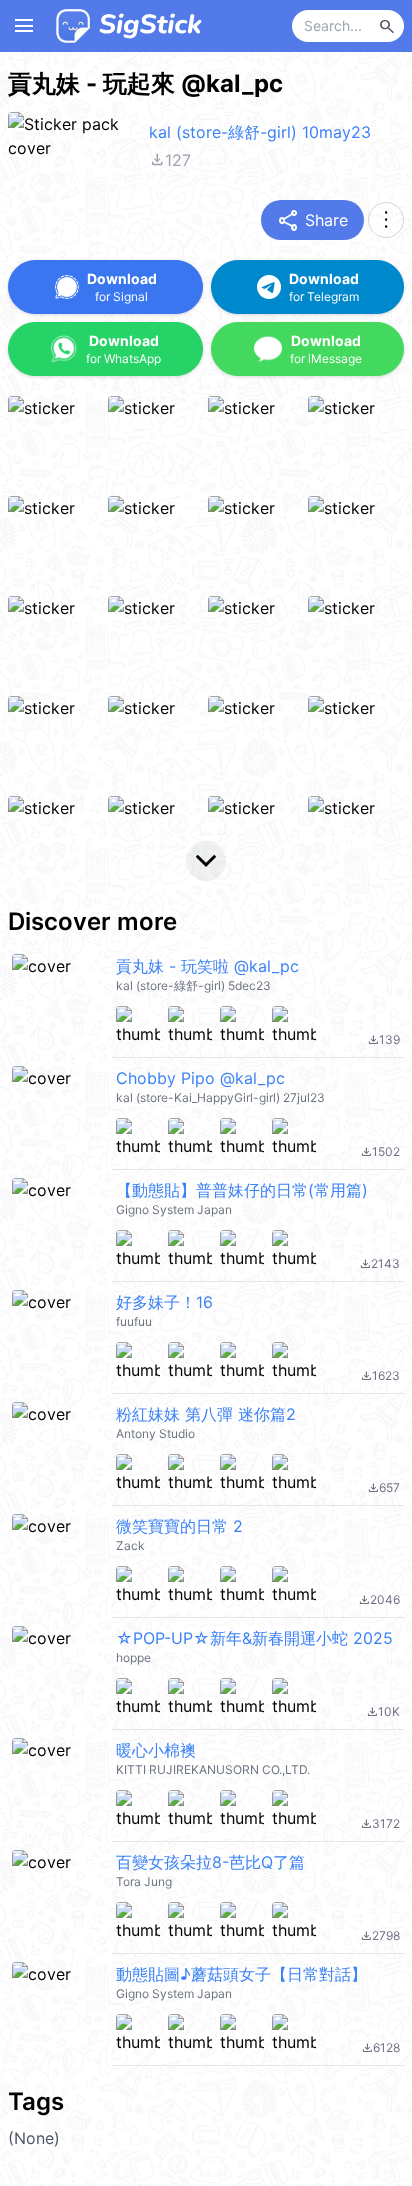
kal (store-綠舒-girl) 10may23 (260, 132)
